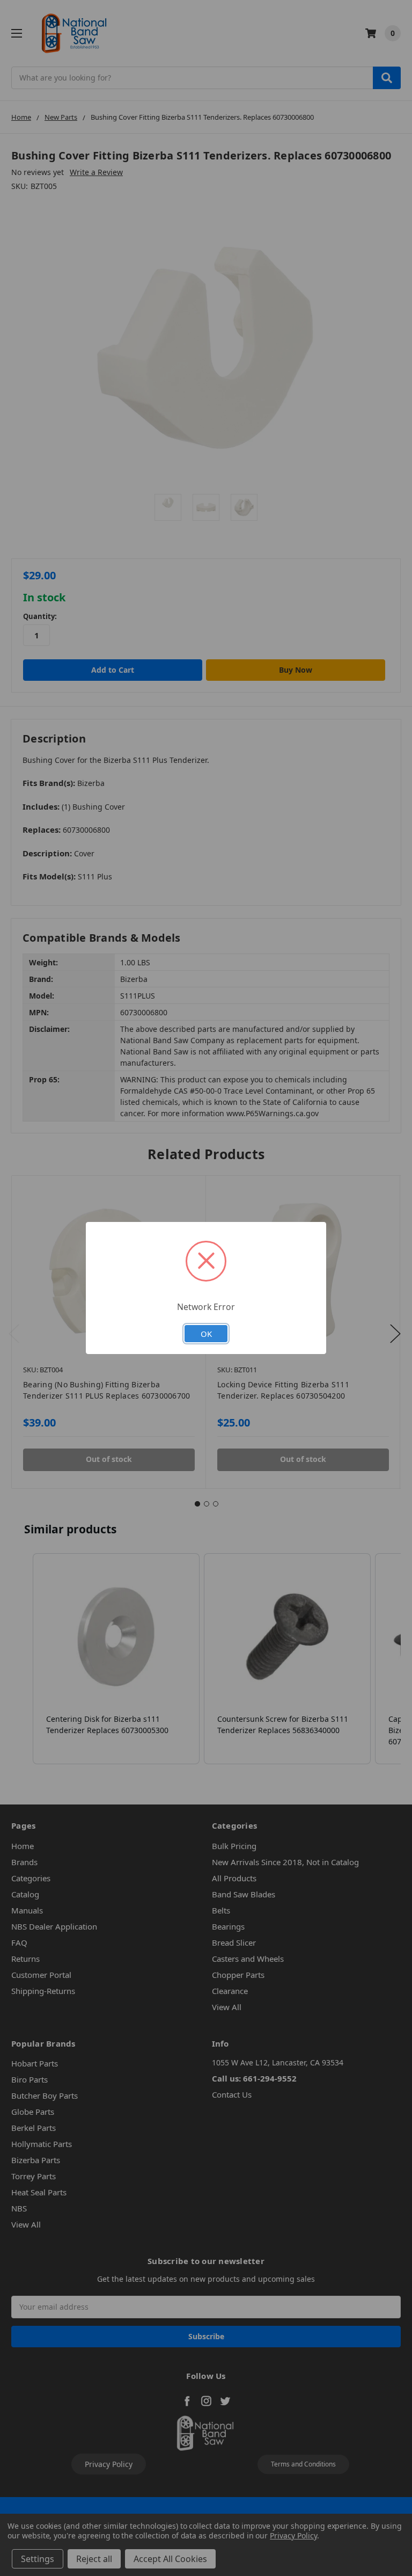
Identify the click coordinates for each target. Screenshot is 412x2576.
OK (206, 1334)
